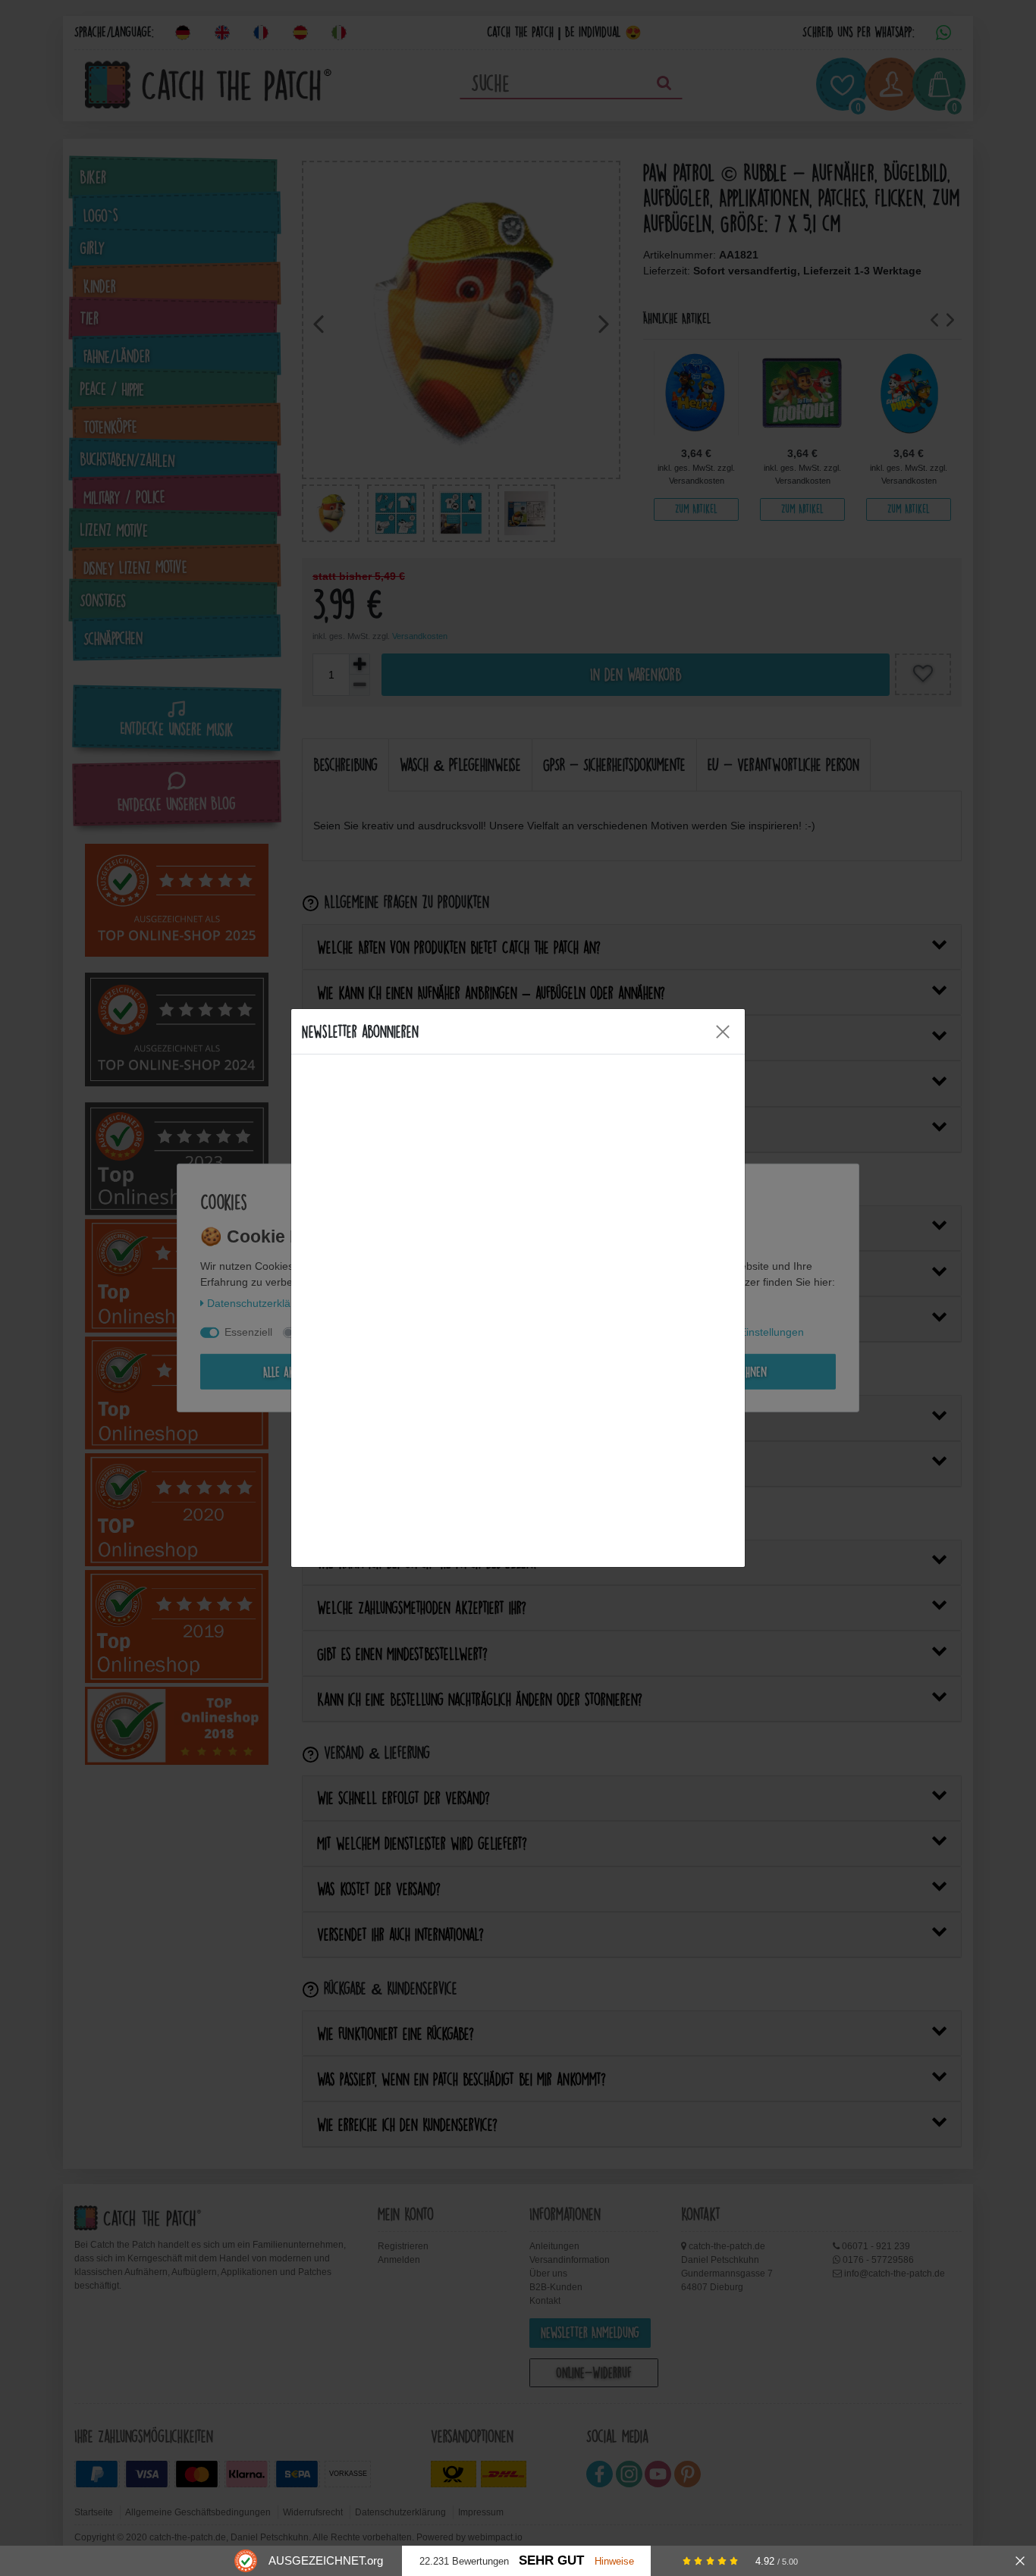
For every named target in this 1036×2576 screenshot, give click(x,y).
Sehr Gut (551, 2560)
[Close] (723, 1032)
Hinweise (614, 2561)
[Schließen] (1020, 2561)
